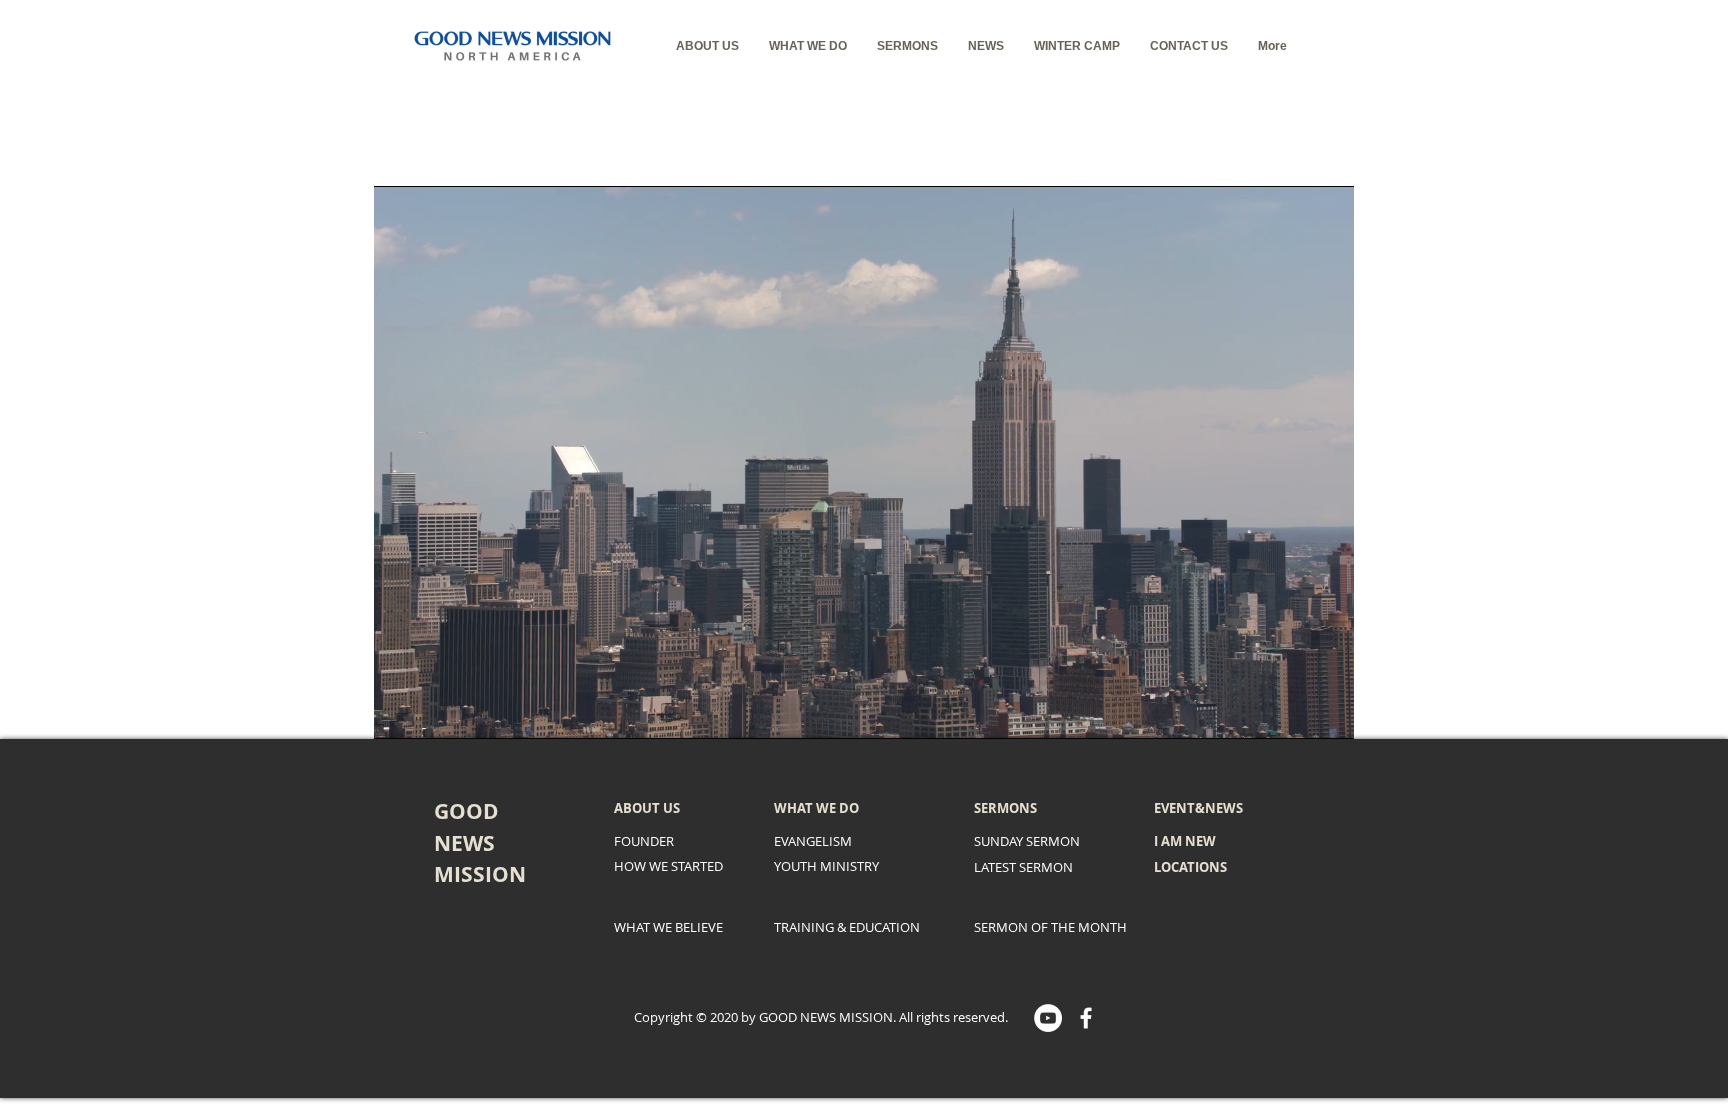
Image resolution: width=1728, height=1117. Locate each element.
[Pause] (400, 712)
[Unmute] (434, 712)
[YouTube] (1048, 1018)
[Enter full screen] (1327, 712)
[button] (707, 46)
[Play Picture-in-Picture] (1293, 712)
